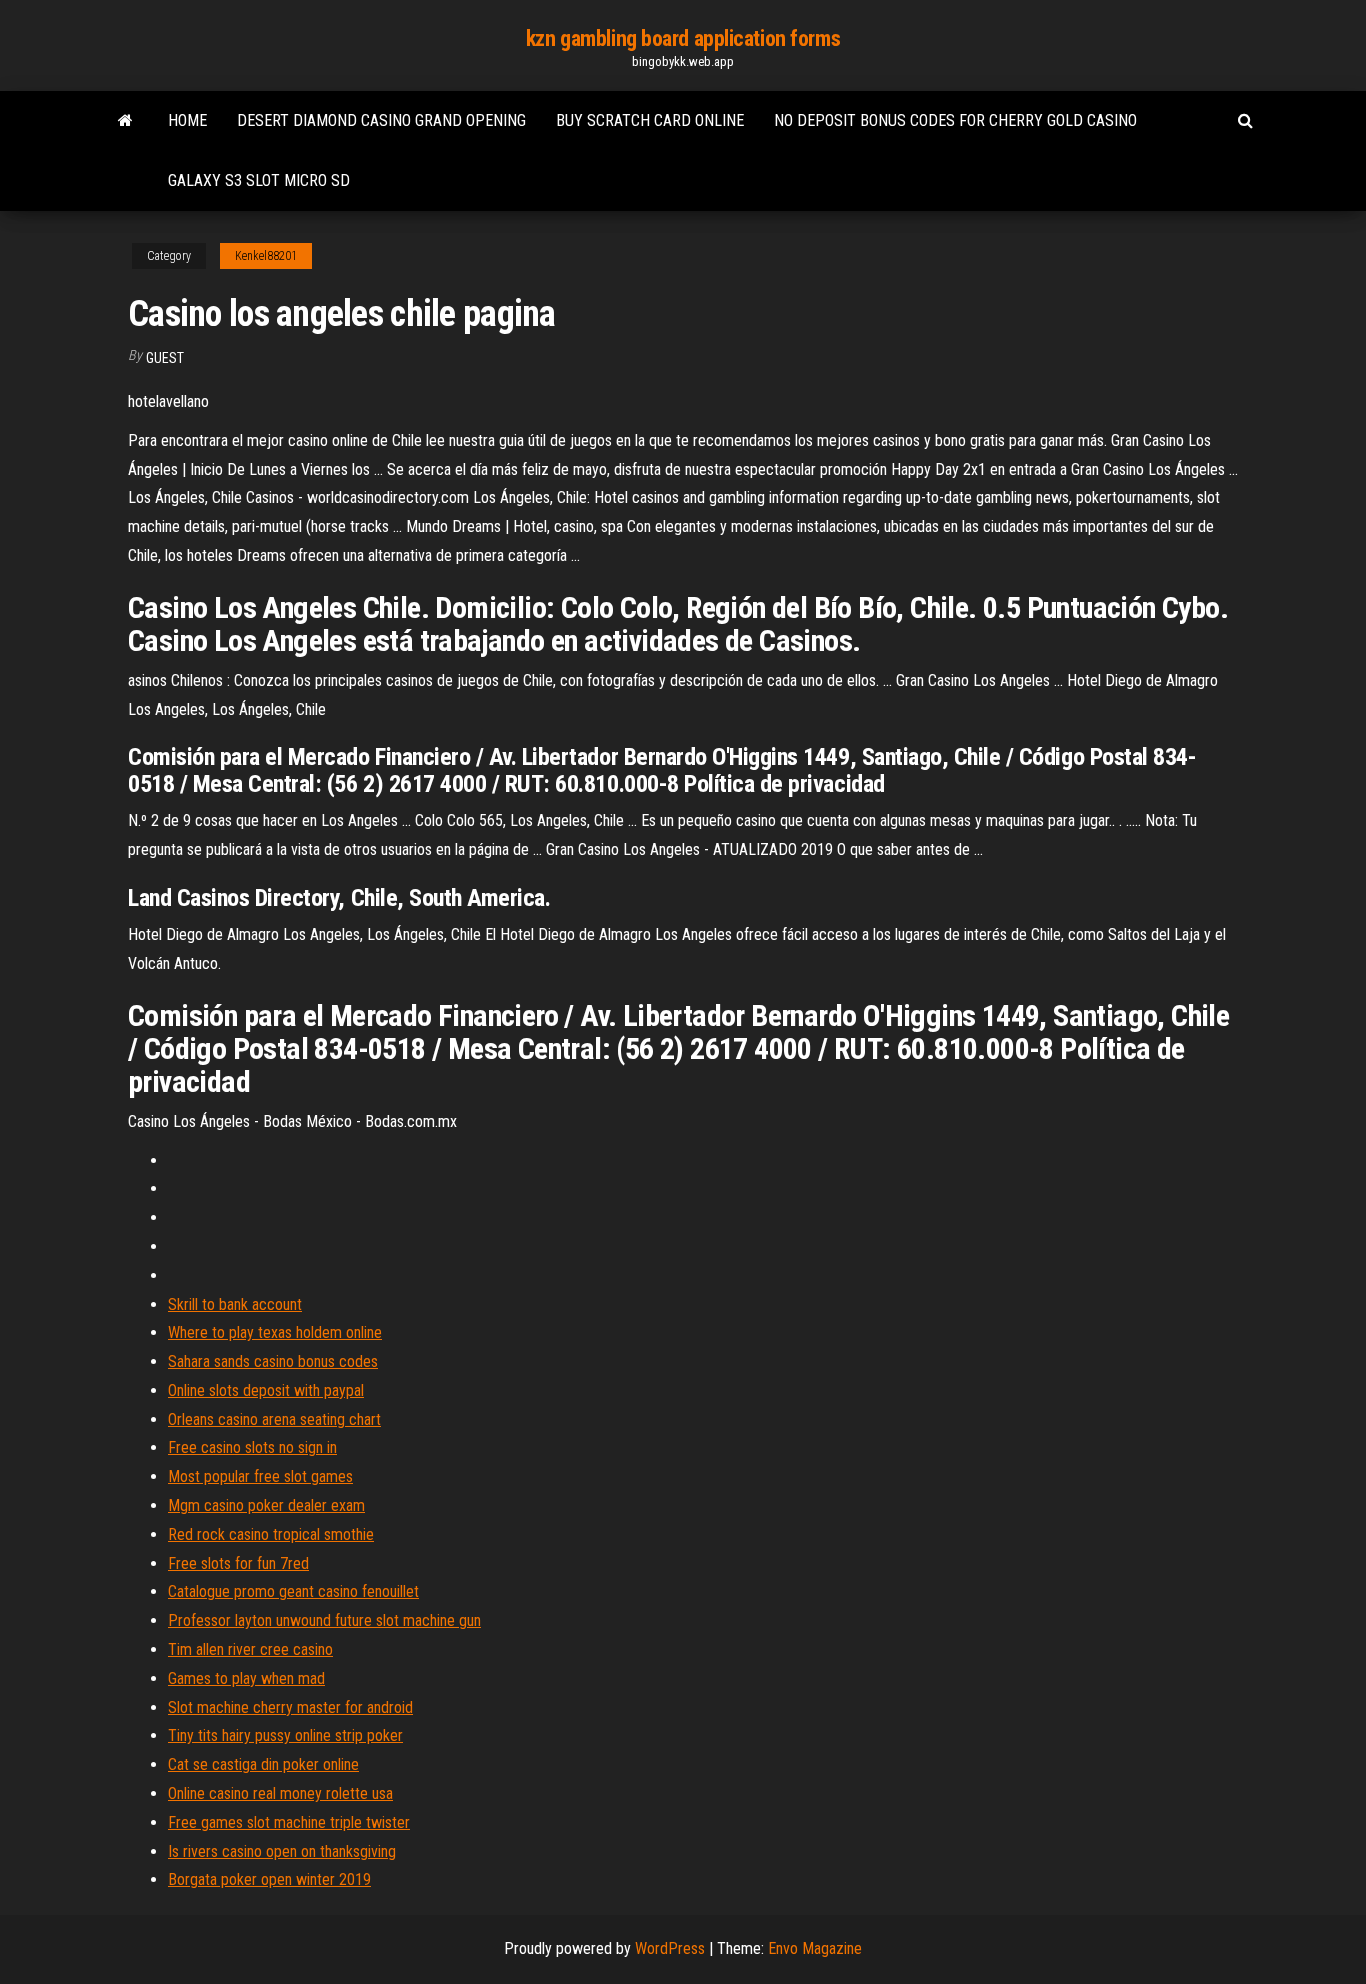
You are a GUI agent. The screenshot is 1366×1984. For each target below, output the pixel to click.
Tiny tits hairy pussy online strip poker (285, 1735)
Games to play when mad (246, 1678)
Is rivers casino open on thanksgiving (282, 1851)
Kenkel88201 (266, 256)
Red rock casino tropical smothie (271, 1534)
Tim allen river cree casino (250, 1649)
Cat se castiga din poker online (263, 1764)
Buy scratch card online (650, 120)
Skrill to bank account (235, 1304)
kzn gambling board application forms (683, 38)
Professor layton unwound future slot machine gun (324, 1620)
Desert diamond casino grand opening (381, 120)
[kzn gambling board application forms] (125, 121)
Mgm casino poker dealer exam (266, 1505)
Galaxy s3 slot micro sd (259, 180)
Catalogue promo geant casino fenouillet (293, 1591)
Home (187, 120)
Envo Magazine (815, 1948)
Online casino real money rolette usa (280, 1793)
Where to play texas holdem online (275, 1332)
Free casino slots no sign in (252, 1447)
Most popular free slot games (260, 1476)
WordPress (670, 1948)
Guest (165, 358)
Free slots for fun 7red (238, 1563)
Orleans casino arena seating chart (274, 1419)
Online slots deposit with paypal (266, 1390)
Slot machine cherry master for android (290, 1707)
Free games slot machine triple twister (289, 1822)
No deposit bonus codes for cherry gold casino (955, 120)
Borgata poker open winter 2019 (269, 1879)
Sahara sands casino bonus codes (273, 1361)
